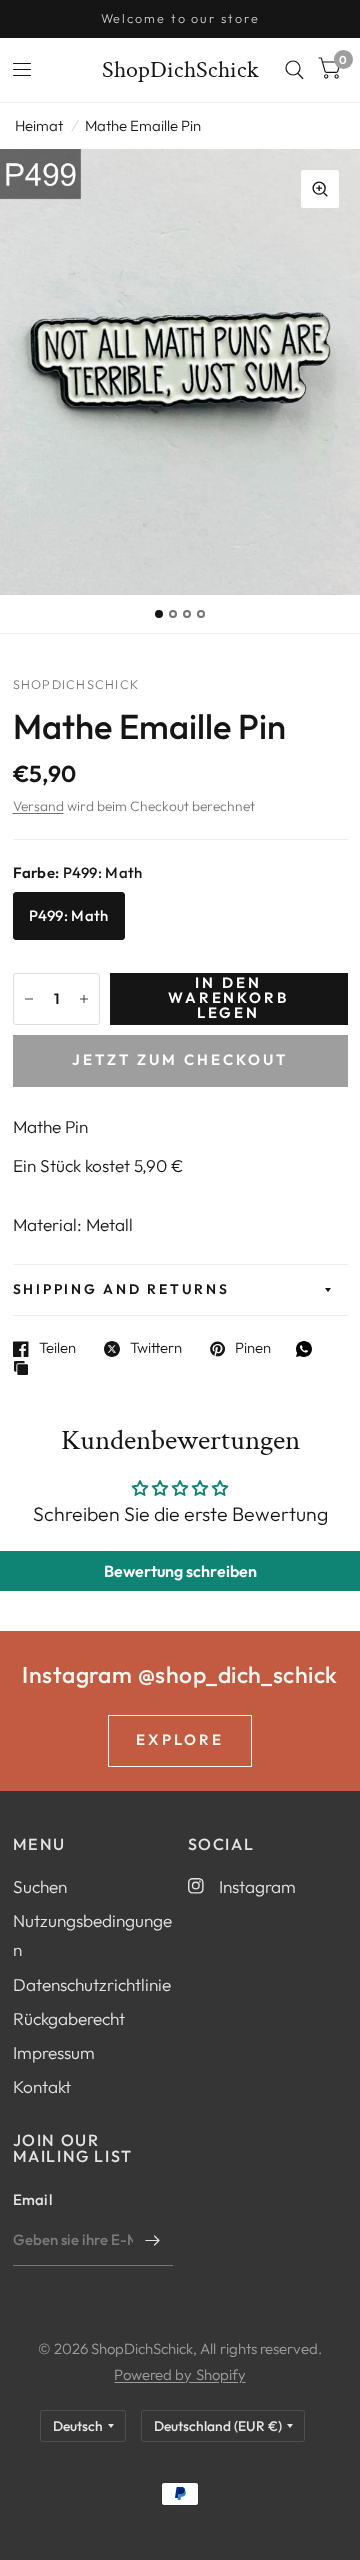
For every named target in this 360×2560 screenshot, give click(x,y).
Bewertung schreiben (180, 1571)
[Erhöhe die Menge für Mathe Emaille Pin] (84, 999)
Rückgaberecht (69, 2018)
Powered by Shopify (179, 2374)
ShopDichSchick (180, 70)
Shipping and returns (121, 1289)
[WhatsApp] (309, 1349)
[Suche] (294, 70)
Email (33, 2199)
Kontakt (42, 2086)
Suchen (40, 1886)
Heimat (39, 125)
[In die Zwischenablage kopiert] (26, 1369)
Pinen (253, 1349)
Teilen (57, 1349)
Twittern (156, 1349)
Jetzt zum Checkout (180, 1059)
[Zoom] (320, 189)
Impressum (54, 2052)
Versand (38, 806)
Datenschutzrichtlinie (92, 1984)
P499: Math (69, 915)
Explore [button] (180, 1739)
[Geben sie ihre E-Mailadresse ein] (153, 2240)
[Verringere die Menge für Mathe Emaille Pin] (29, 999)
